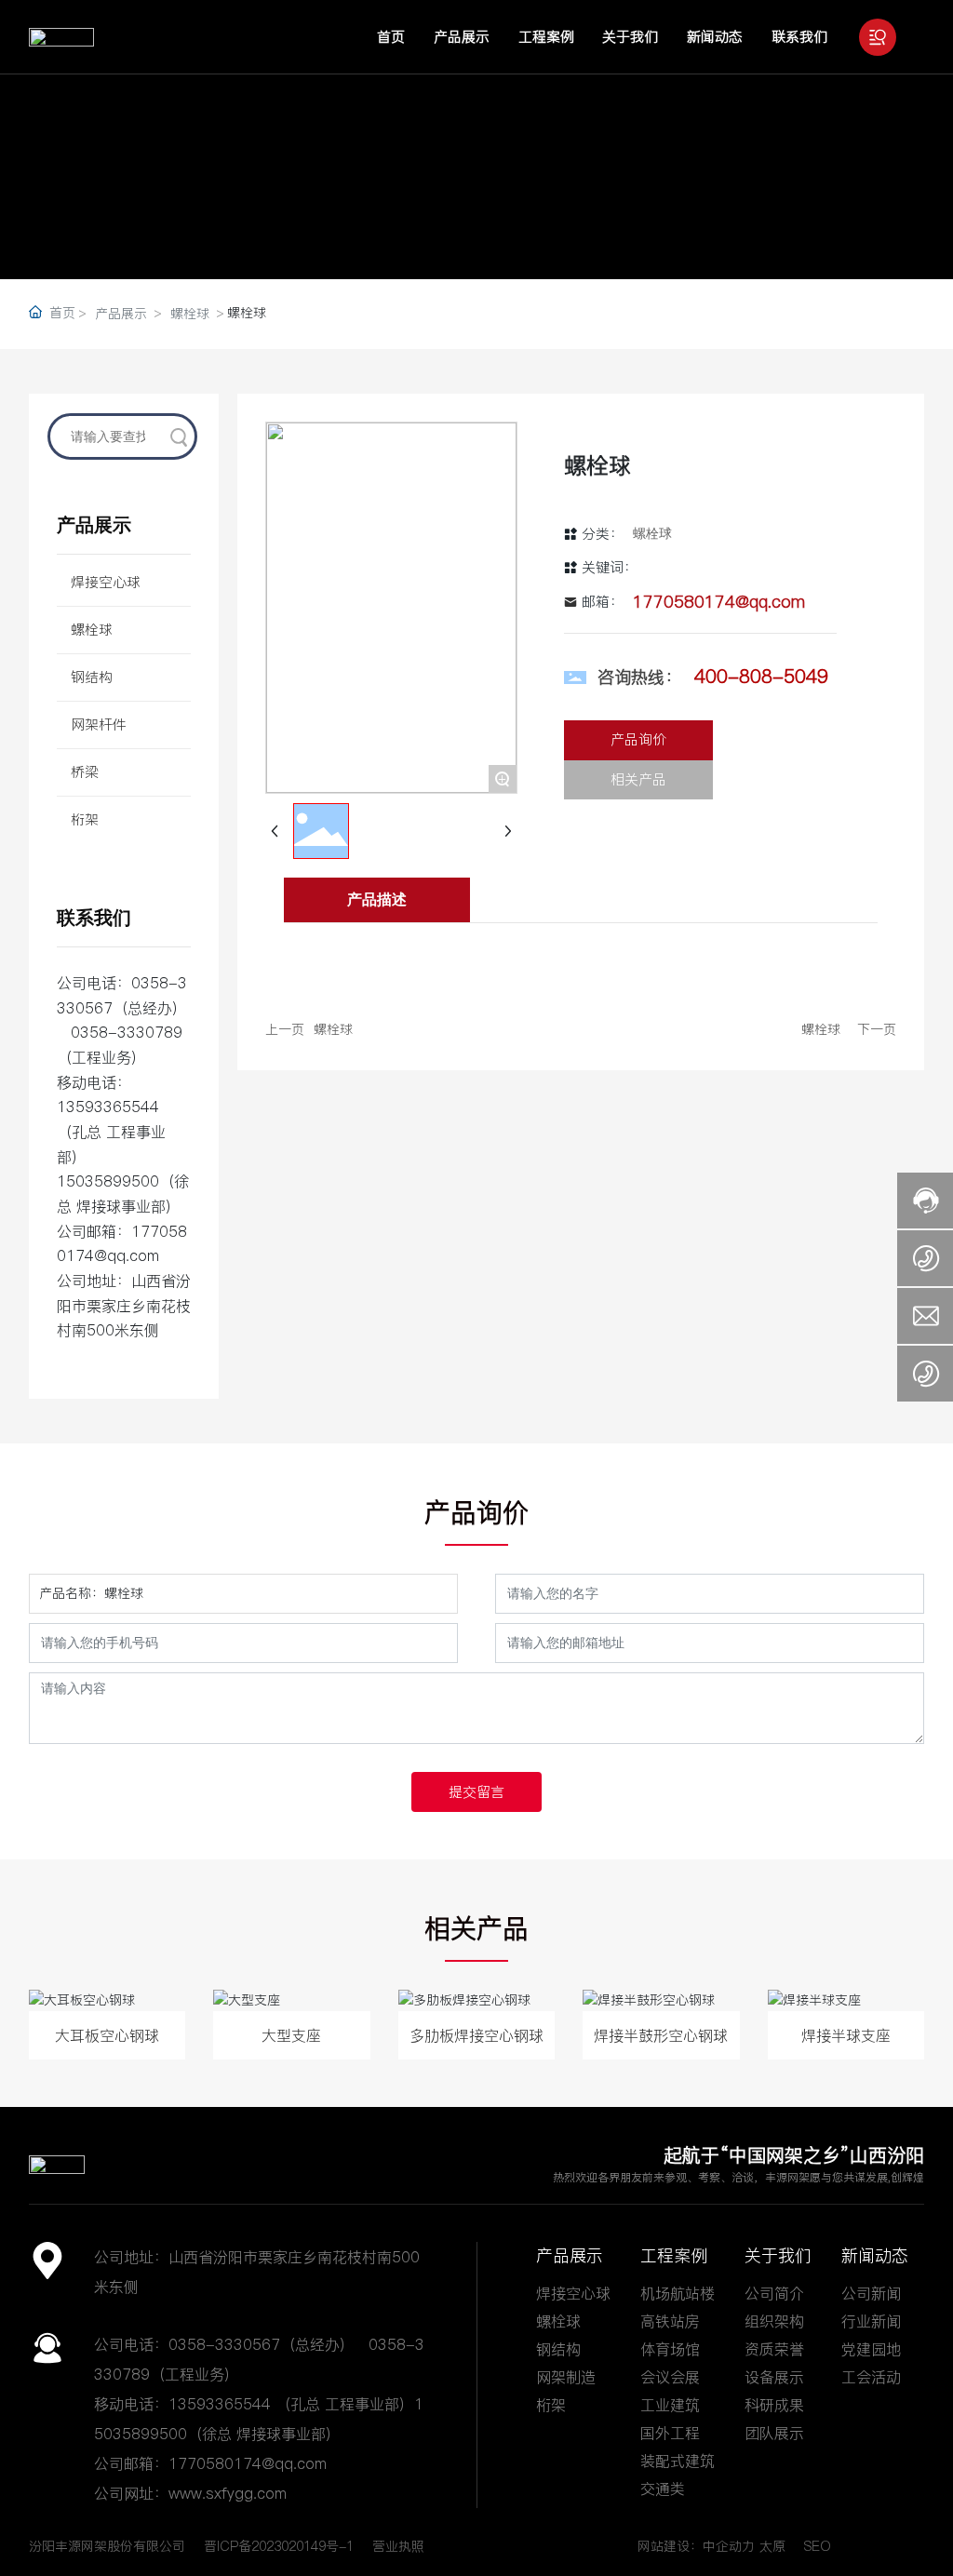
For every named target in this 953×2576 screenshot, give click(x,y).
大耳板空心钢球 (107, 2035)
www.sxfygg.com (228, 2493)
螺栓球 (190, 314)
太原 (772, 2546)
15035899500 (108, 1181)
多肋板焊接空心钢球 (476, 2035)
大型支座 (291, 2035)
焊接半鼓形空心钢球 (661, 2035)
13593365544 (108, 1107)
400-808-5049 (761, 677)
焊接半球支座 (846, 2035)
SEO (818, 2546)
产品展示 (121, 314)
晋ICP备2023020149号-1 (279, 2546)
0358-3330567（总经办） (122, 1007)
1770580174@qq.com (719, 602)
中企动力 (729, 2546)
